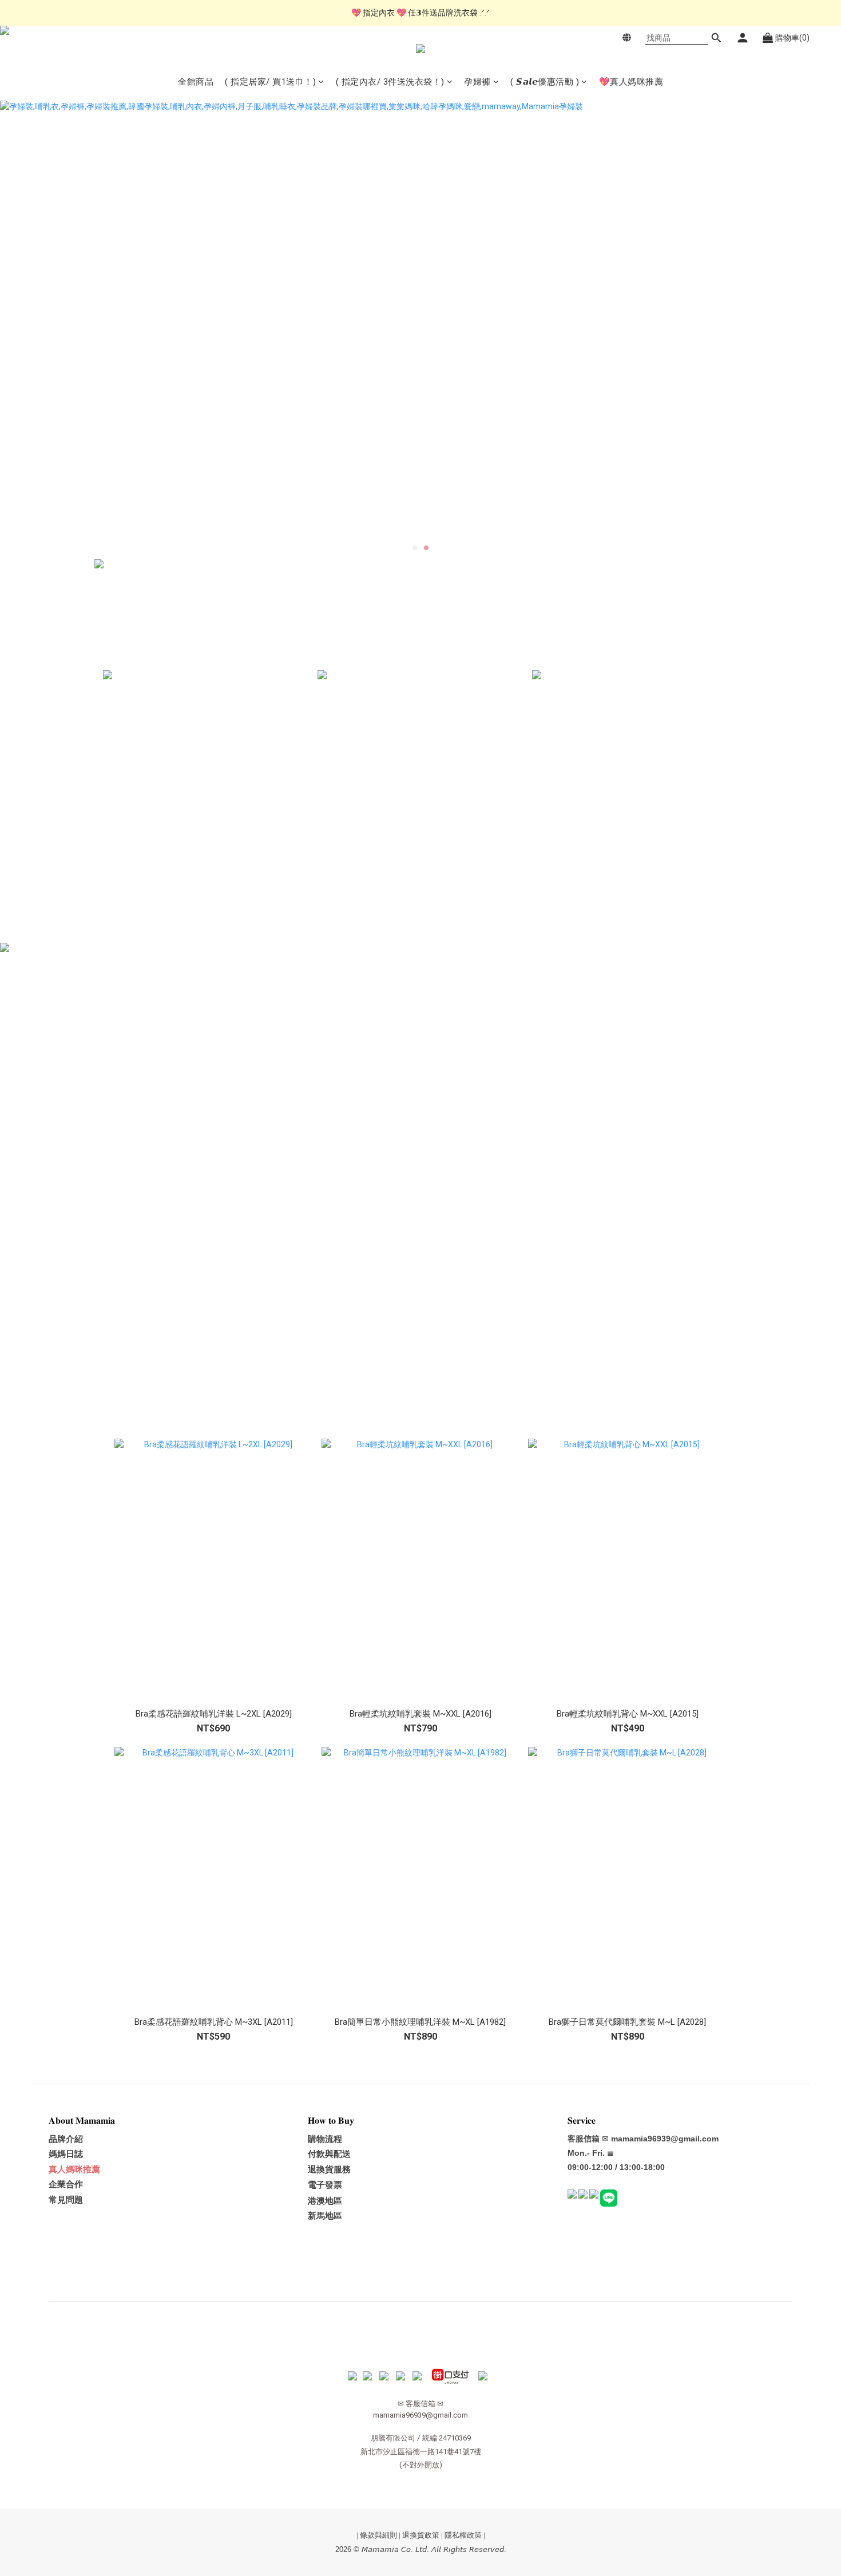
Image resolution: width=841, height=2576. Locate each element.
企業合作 (66, 2184)
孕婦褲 (477, 82)
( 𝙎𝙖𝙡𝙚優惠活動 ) (545, 82)
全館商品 (196, 82)
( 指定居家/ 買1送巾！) (270, 82)
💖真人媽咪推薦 (631, 82)
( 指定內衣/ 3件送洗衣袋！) (390, 82)
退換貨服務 (329, 2169)
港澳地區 (325, 2201)
